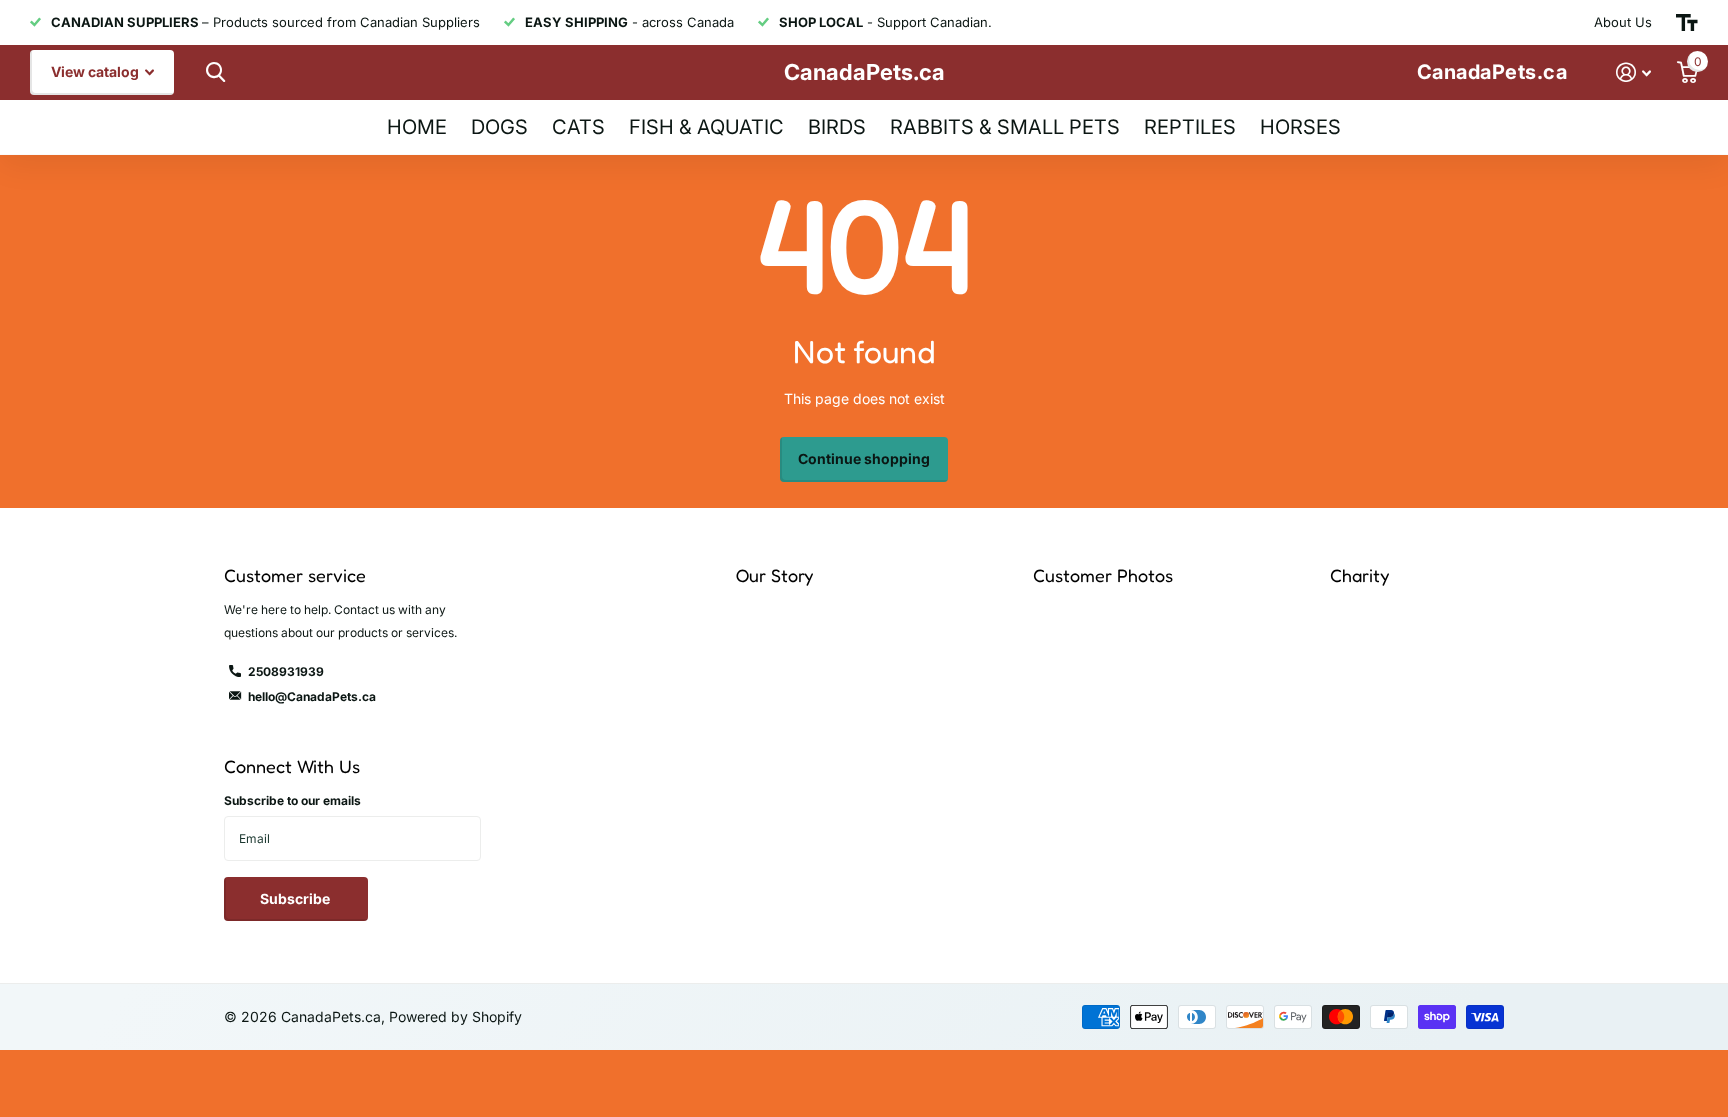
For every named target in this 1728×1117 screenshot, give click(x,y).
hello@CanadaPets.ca (312, 696)
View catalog (96, 71)
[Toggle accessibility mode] (1687, 23)
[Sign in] (1633, 72)
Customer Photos (1103, 575)
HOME (417, 127)
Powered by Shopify (455, 1016)
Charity (1359, 575)
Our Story (774, 575)
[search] (213, 72)
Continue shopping (864, 458)
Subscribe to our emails (292, 800)
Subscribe (296, 898)
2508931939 (286, 671)
